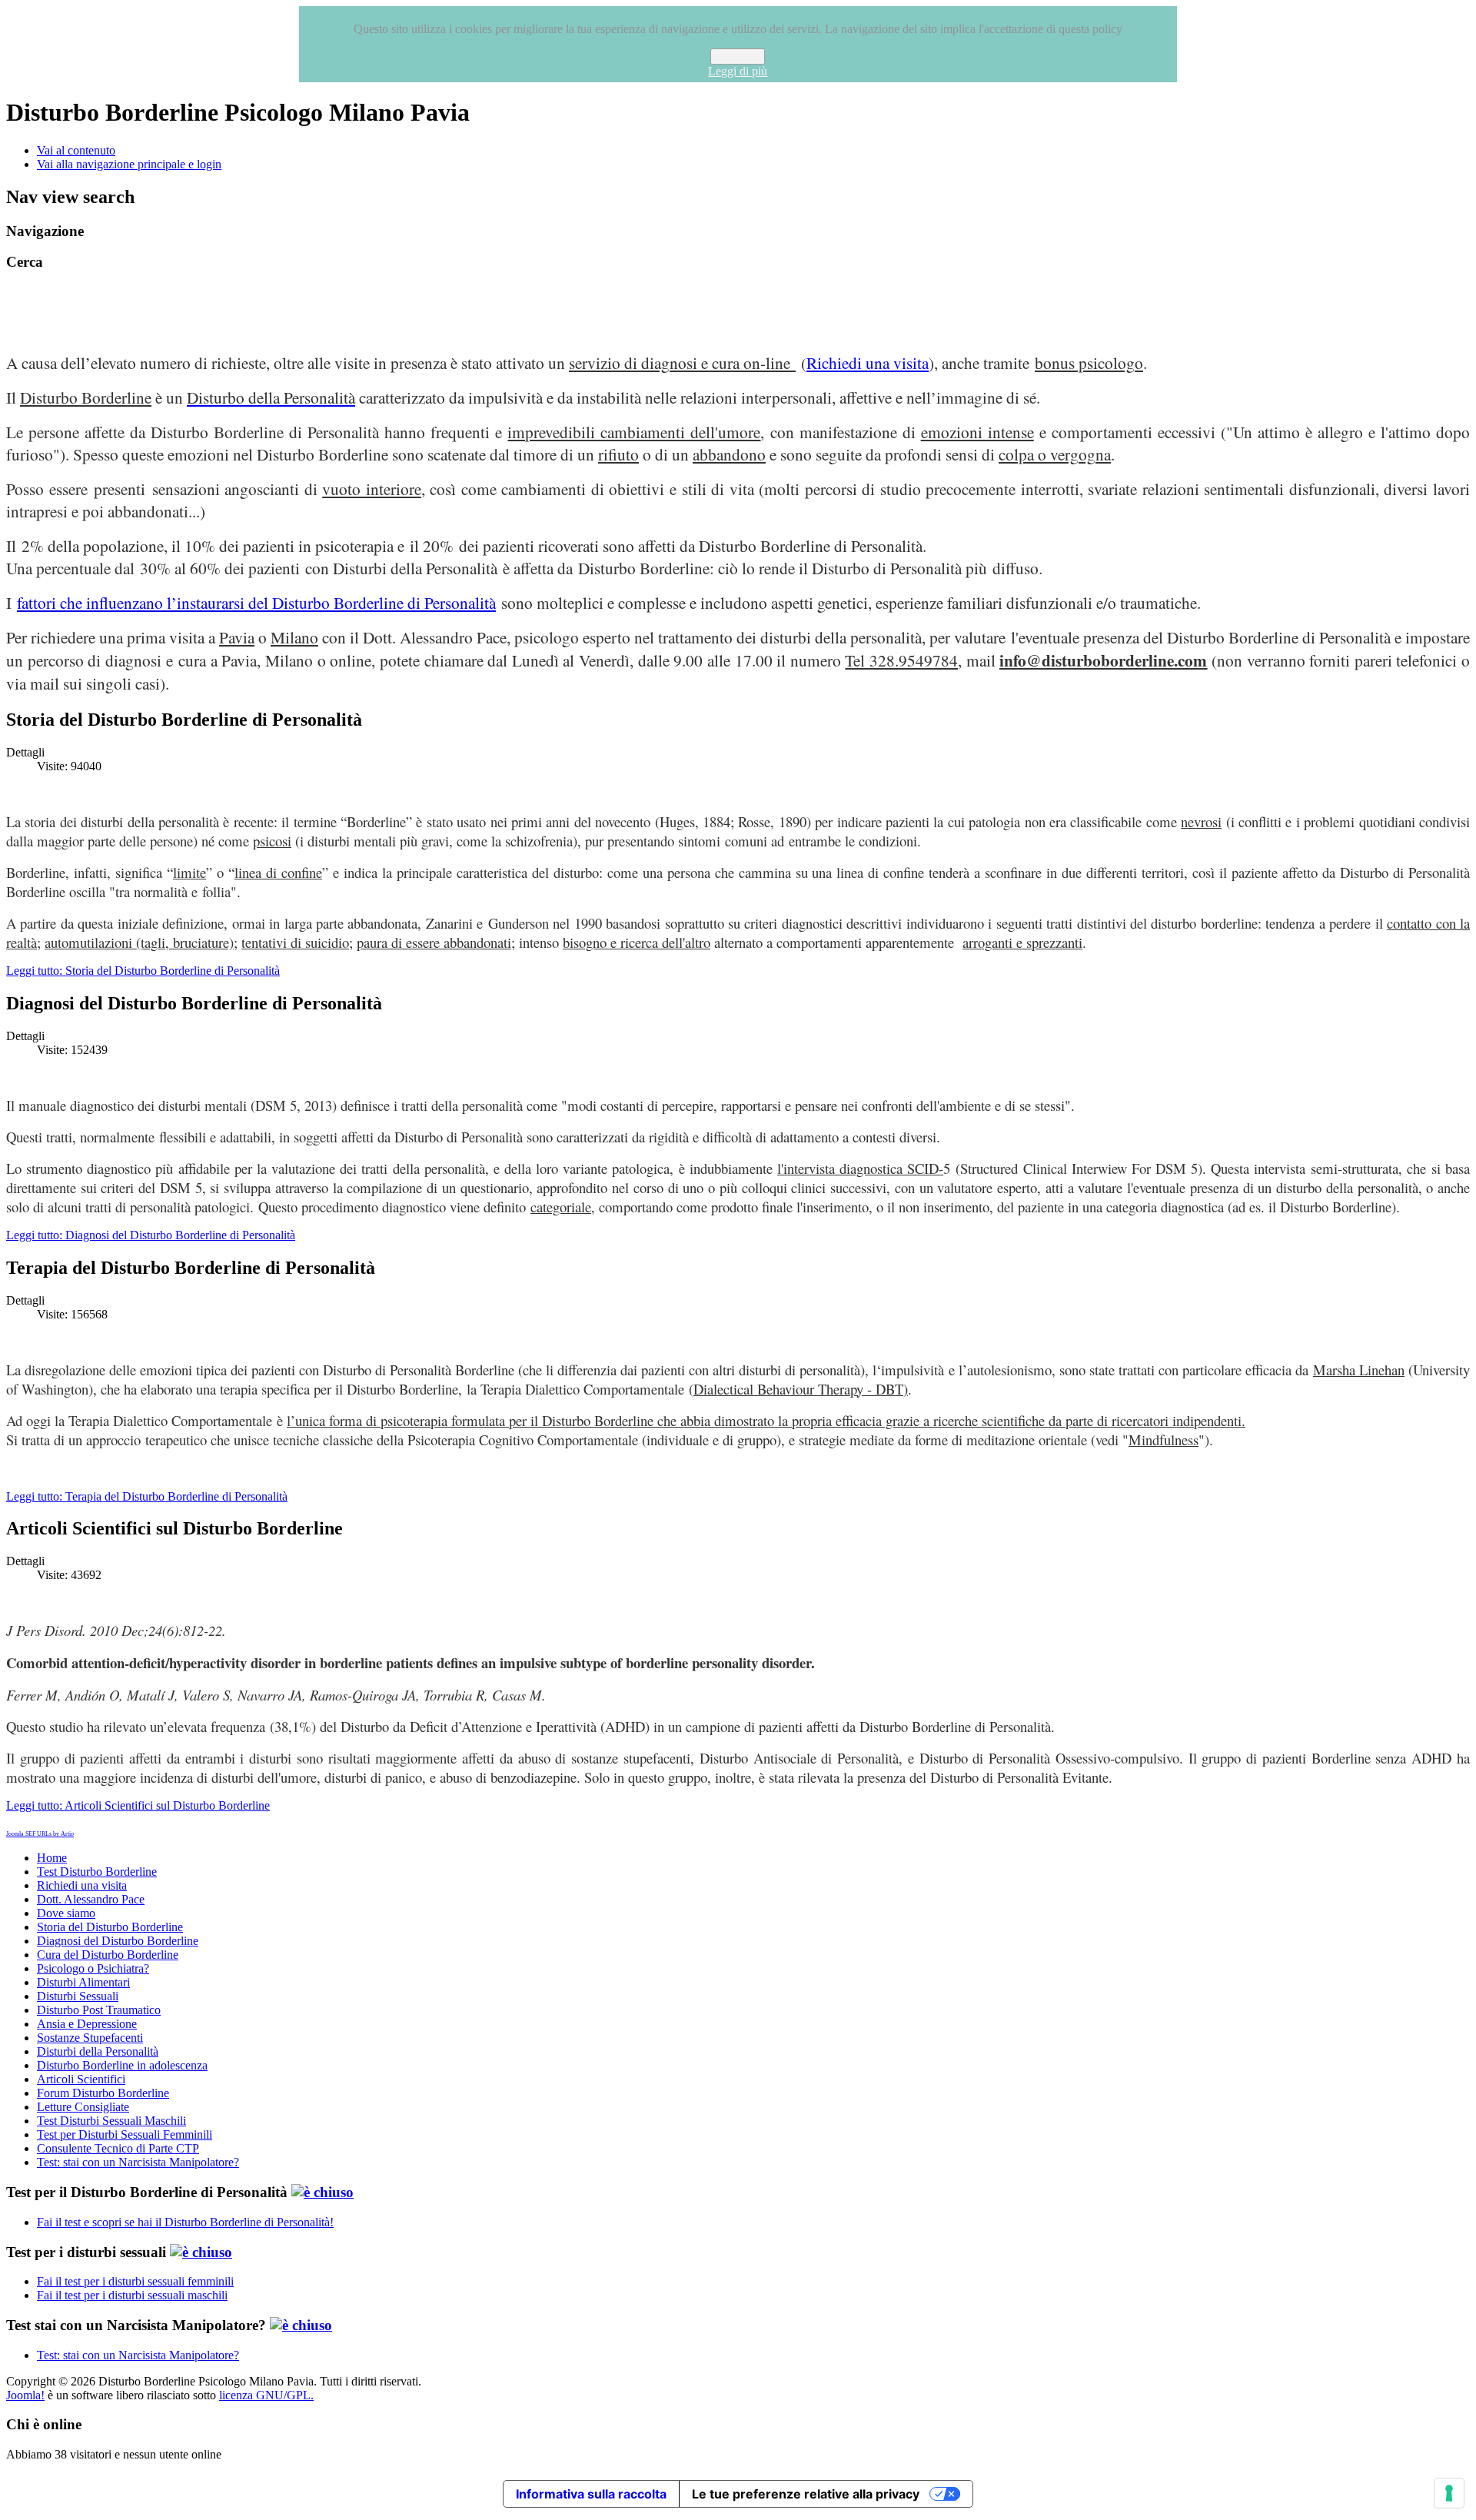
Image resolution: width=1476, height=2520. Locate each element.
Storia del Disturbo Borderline (110, 1927)
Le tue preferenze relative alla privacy (806, 2494)
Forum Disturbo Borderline (103, 2093)
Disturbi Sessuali (78, 1996)
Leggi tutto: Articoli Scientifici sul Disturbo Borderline (138, 1805)
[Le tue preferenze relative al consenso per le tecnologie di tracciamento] (1449, 2493)
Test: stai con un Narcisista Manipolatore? (138, 2162)
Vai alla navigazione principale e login (129, 164)
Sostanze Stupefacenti (90, 2038)
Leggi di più (738, 71)
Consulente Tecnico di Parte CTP (118, 2148)
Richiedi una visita (868, 362)
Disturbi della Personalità (98, 2051)
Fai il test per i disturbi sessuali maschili (132, 2295)
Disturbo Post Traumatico (99, 2010)
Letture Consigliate (83, 2107)
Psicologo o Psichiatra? (93, 1968)
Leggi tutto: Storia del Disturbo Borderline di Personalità (143, 971)
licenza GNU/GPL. (266, 2395)
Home (52, 1858)
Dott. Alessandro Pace (91, 1899)
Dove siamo (66, 1913)
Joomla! (25, 2395)
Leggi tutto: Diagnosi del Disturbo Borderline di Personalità (151, 1235)
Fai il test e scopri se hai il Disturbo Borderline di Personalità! (185, 2222)
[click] (322, 2192)
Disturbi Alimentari (83, 1982)
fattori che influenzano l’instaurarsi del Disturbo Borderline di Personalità (256, 602)
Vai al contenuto (76, 150)
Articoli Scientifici (81, 2079)
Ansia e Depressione (87, 2024)
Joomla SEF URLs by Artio (40, 1834)
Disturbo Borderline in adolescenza (122, 2065)
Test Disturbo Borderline (97, 1872)
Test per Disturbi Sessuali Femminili (125, 2134)
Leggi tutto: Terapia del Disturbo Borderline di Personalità (147, 1496)
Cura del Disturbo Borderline (108, 1955)
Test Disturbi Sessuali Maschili (111, 2121)
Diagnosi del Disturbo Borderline (118, 1941)
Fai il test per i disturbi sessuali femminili (135, 2281)
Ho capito (738, 57)
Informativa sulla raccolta (591, 2494)
